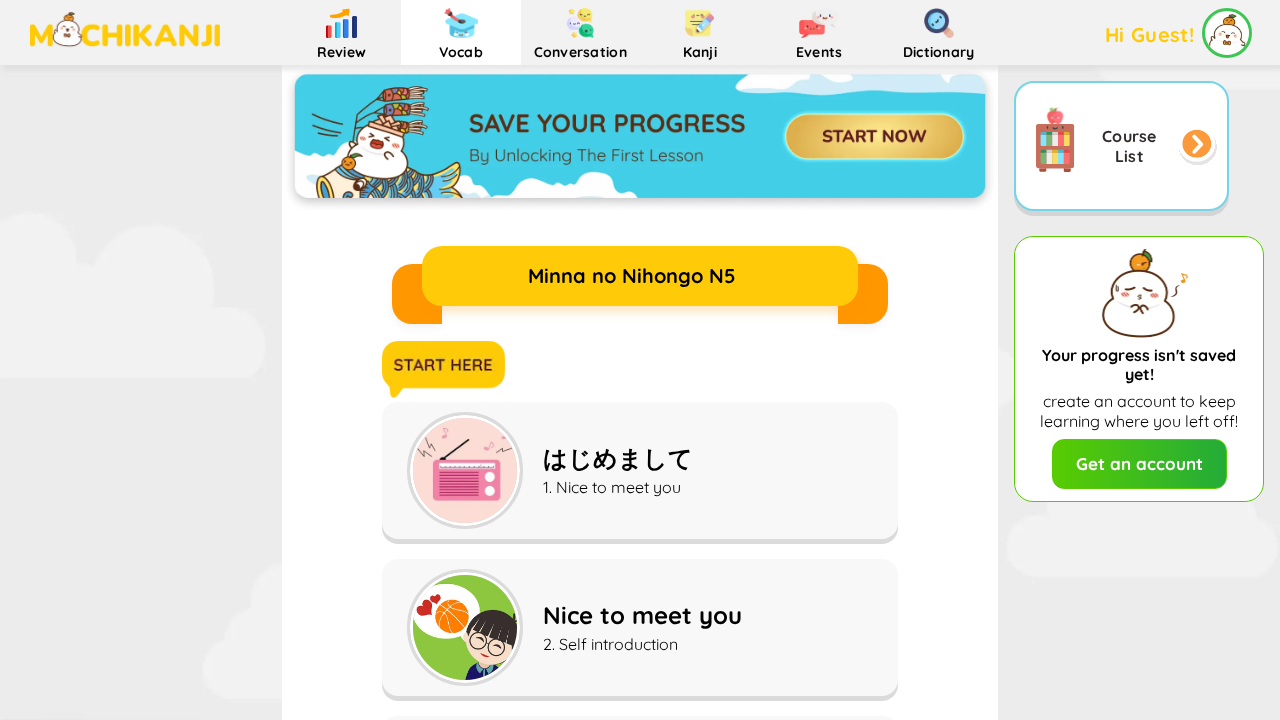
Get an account (1139, 463)
